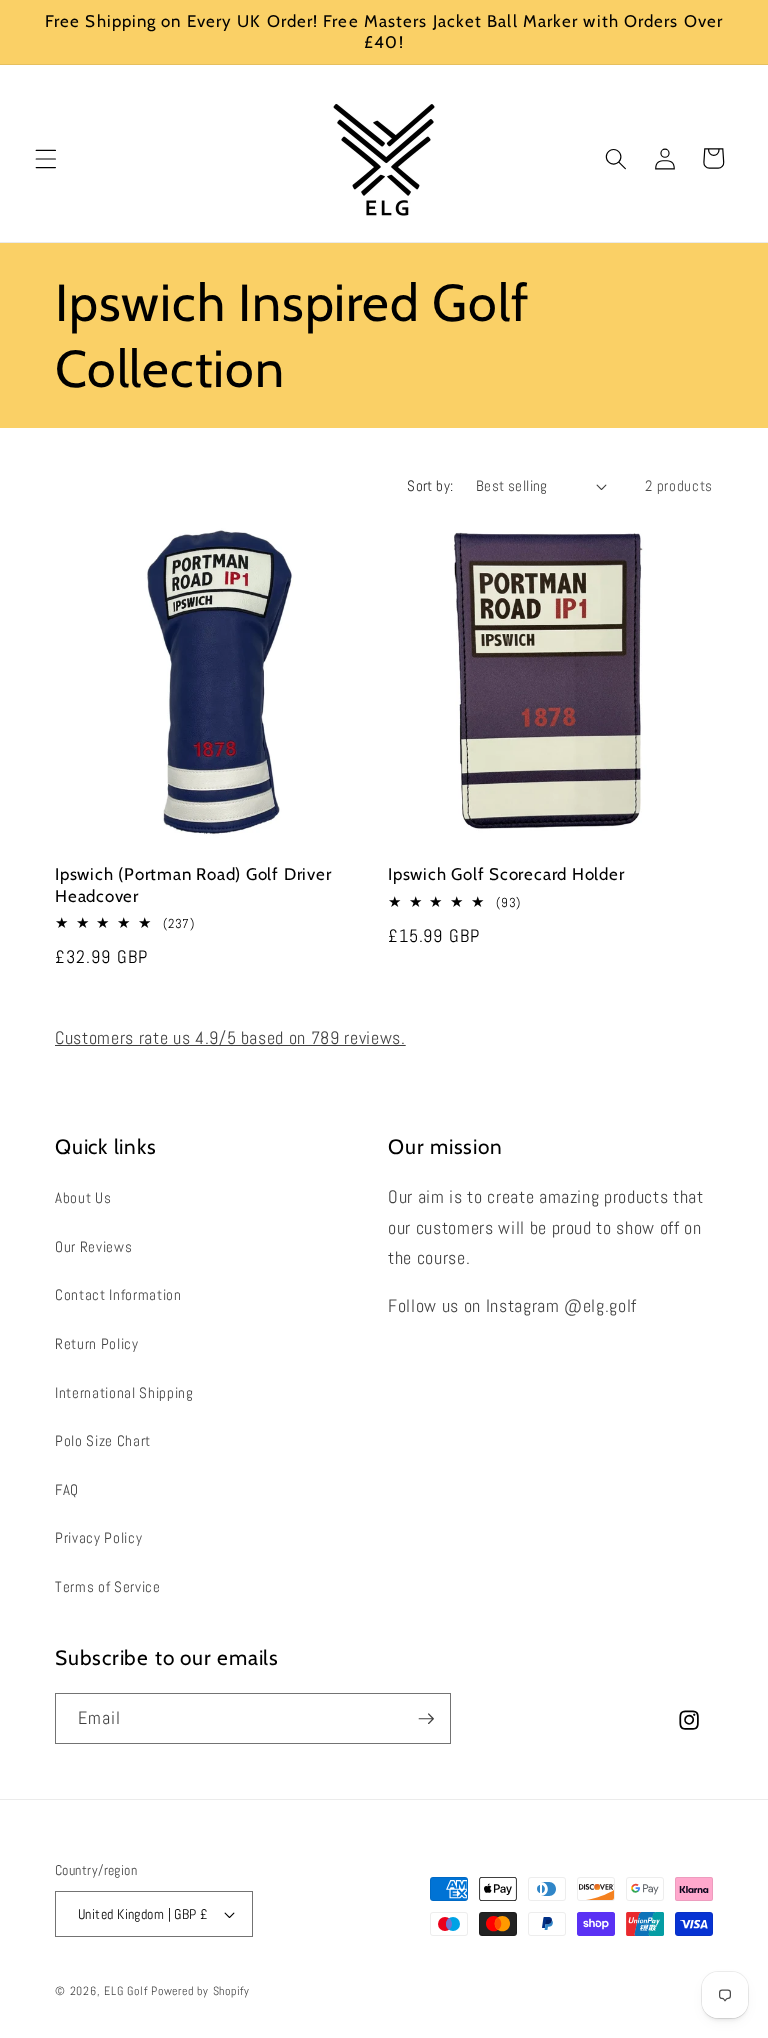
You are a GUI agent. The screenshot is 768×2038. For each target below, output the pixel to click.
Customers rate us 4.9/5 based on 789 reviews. (230, 1038)
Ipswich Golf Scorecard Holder (506, 874)
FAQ (67, 1490)
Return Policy (97, 1344)
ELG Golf (125, 1991)
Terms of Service (108, 1587)
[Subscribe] (426, 1719)
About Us (83, 1198)
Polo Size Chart (103, 1441)
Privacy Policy (98, 1538)
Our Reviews (93, 1247)
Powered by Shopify (200, 1991)
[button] (46, 158)
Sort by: (430, 486)
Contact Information (118, 1295)
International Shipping (124, 1393)
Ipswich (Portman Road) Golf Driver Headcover (193, 884)
